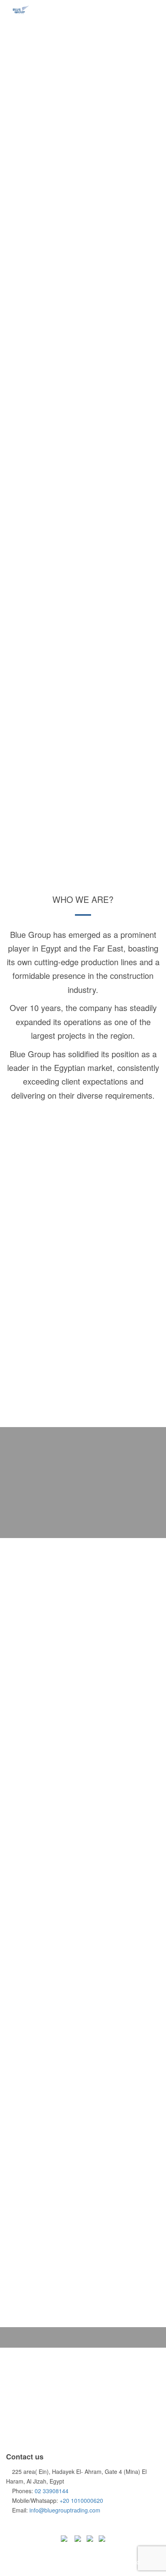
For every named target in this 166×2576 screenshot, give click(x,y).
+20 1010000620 (81, 2500)
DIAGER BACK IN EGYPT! (83, 2178)
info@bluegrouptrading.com (65, 2510)
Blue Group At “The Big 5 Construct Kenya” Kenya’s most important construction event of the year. (83, 1682)
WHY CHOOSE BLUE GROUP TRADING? (83, 1931)
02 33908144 (52, 2491)
